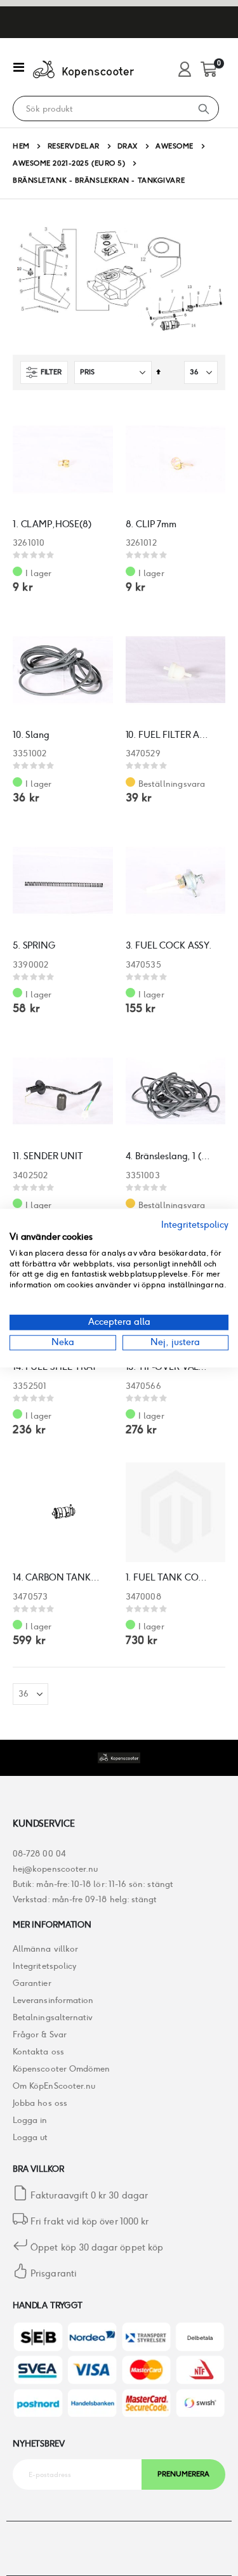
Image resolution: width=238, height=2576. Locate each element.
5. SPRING (34, 945)
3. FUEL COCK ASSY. (169, 945)
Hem (21, 146)
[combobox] (101, 109)
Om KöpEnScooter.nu (54, 2086)
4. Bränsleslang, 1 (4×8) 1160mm (169, 1156)
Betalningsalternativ (53, 2017)
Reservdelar (74, 146)
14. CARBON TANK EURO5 (56, 1577)
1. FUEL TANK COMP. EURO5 (169, 1577)
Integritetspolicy (44, 1966)
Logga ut (30, 2137)
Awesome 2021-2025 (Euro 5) (69, 163)
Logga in (30, 2120)
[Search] (204, 108)
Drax (128, 146)
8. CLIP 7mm (151, 524)
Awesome (175, 146)
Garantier (32, 1983)
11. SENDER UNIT (48, 1156)
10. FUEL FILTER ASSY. (169, 735)
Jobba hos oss (40, 2103)
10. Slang (31, 735)
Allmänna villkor (45, 1949)
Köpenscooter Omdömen (61, 2069)
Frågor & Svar (40, 2034)
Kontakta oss (38, 2052)
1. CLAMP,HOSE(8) (52, 524)
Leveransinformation (53, 2000)
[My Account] (185, 70)
